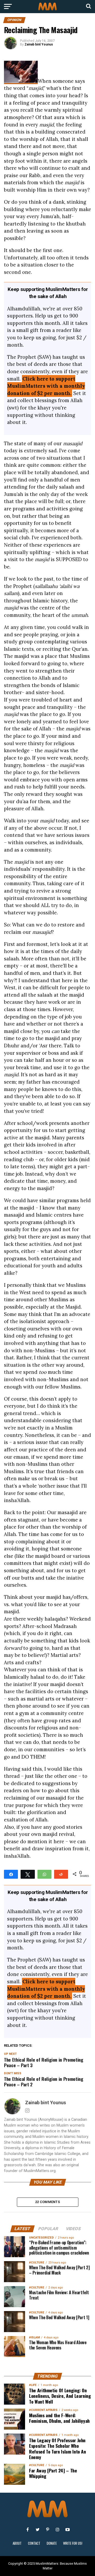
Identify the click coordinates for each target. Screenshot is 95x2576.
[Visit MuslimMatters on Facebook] (27, 2529)
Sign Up (47, 2490)
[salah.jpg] (21, 81)
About (17, 2543)
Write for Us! (73, 2543)
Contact (34, 2543)
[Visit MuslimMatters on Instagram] (58, 2529)
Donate (52, 2543)
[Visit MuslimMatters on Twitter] (37, 2529)
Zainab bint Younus (39, 44)
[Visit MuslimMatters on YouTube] (68, 2529)
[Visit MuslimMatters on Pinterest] (47, 2529)
